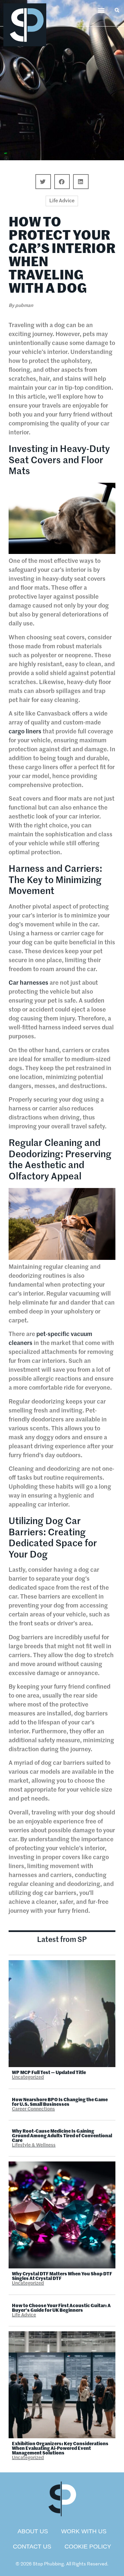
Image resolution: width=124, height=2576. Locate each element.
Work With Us (84, 2531)
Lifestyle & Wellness (34, 2145)
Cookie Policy (88, 2547)
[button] (101, 10)
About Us (33, 2531)
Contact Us (32, 2547)
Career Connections (33, 2109)
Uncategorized (28, 2077)
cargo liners (25, 732)
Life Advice (62, 201)
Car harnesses (28, 983)
